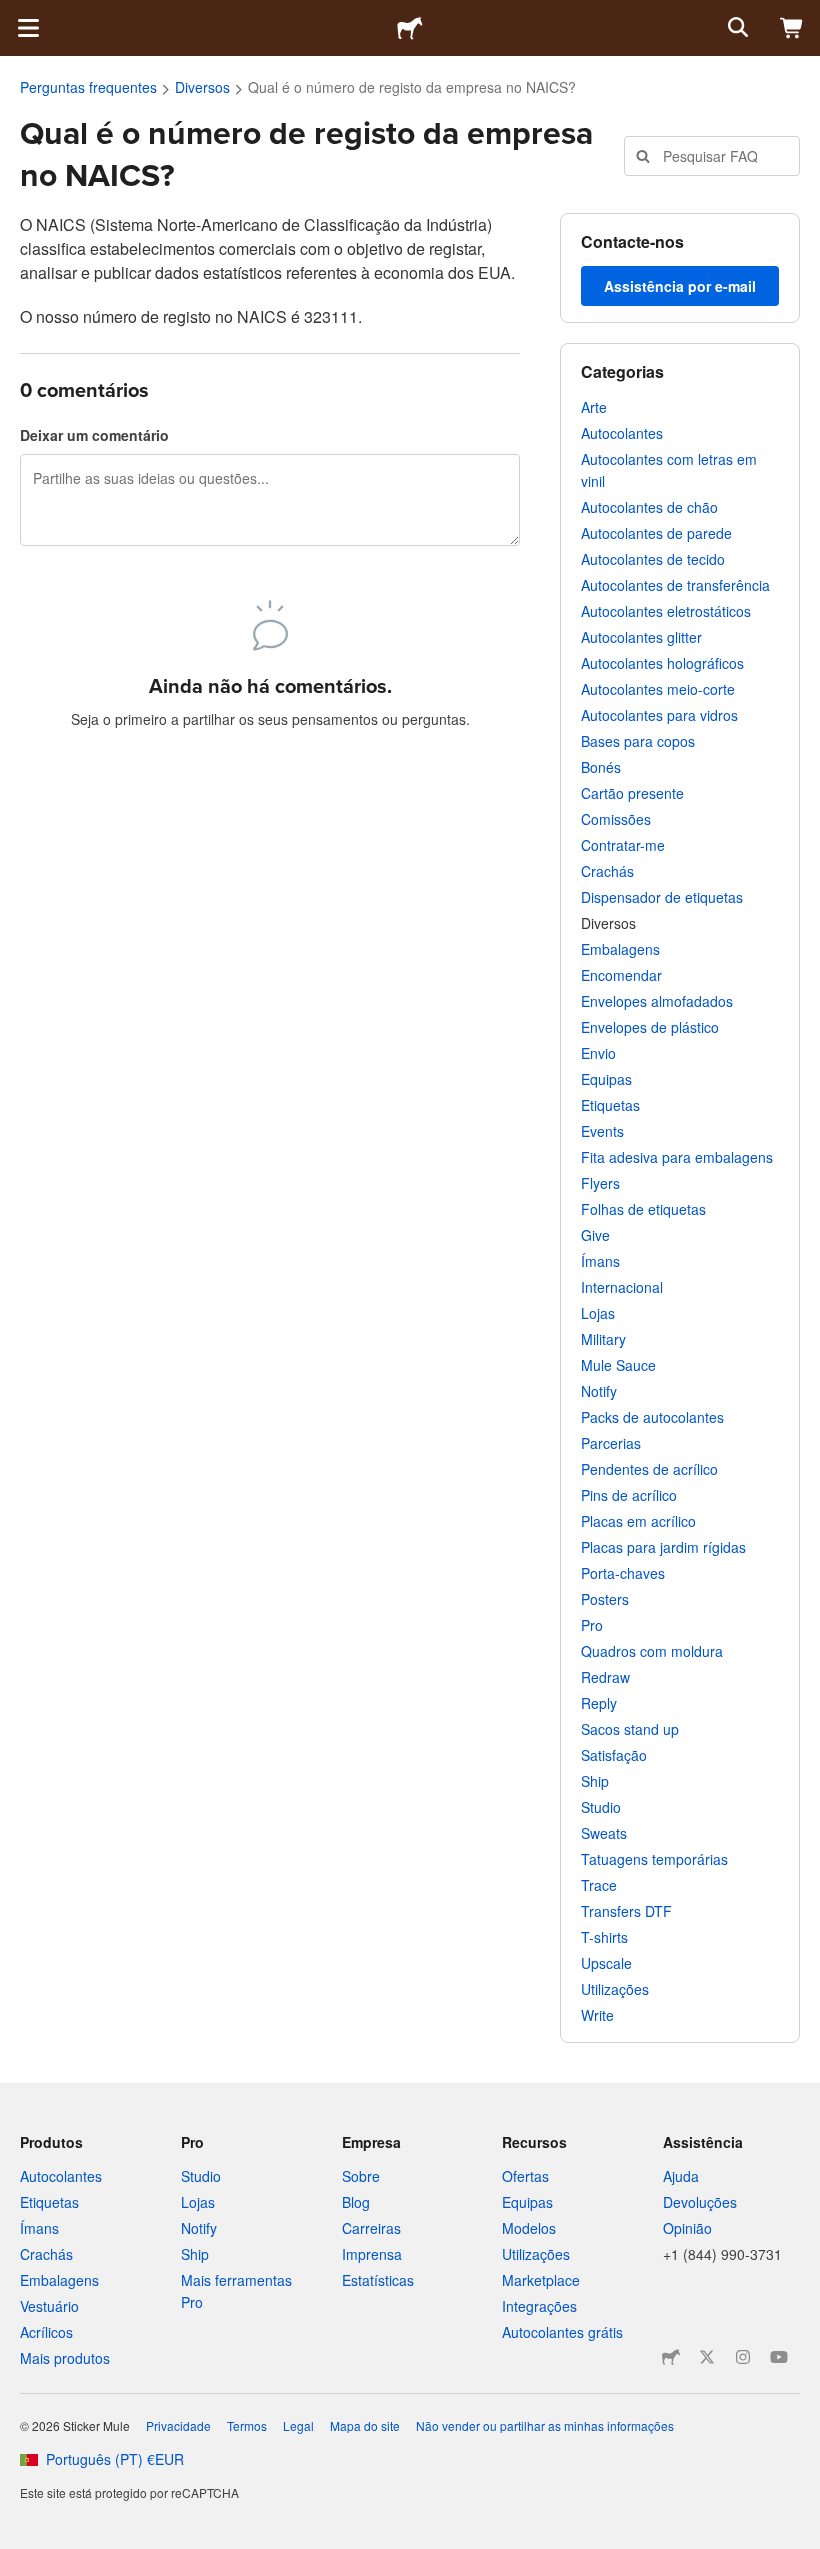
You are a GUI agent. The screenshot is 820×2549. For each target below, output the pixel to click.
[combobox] (712, 156)
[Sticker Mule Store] (671, 2357)
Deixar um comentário (94, 435)
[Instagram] (743, 2357)
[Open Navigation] (28, 28)
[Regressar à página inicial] (410, 28)
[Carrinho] (792, 28)
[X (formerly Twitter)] (707, 2357)
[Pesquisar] (736, 28)
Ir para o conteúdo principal (15, 15)
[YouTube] (779, 2357)
